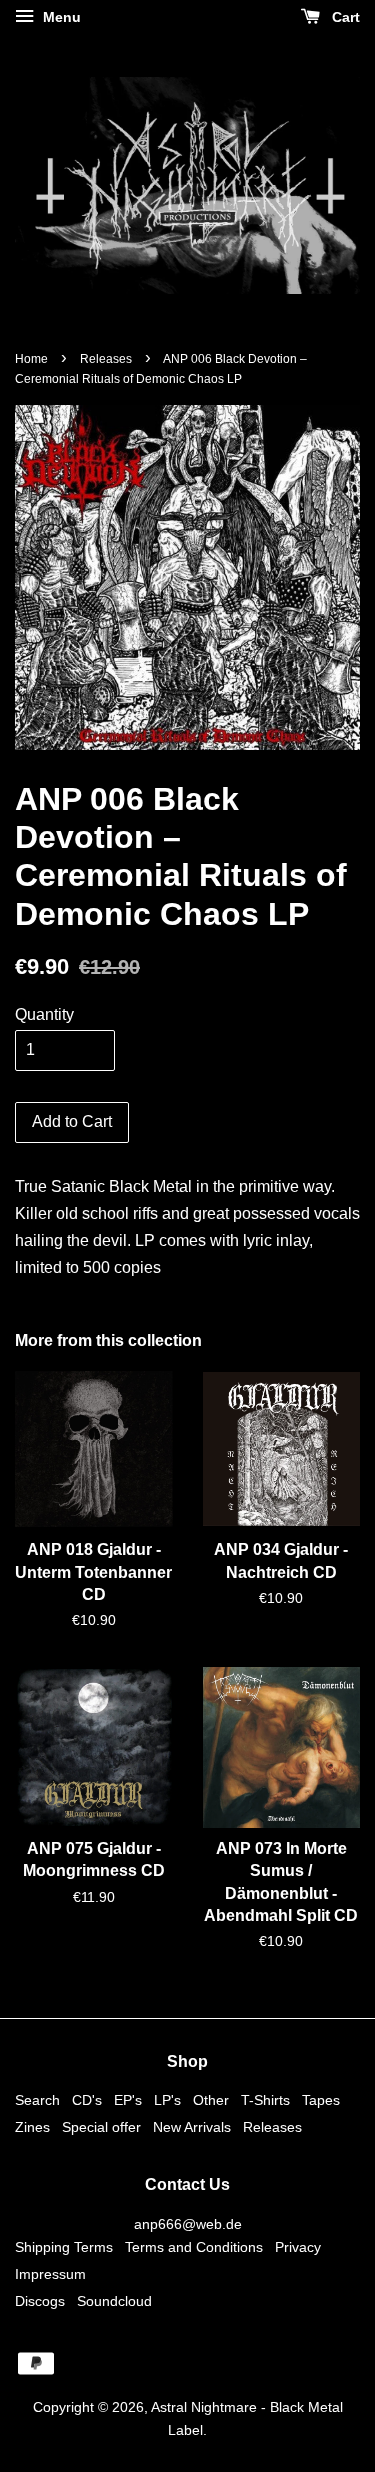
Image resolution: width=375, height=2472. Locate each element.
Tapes (321, 2100)
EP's (128, 2100)
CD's (87, 2100)
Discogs (40, 2301)
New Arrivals (192, 2127)
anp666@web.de (188, 2224)
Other (211, 2100)
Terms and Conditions (194, 2247)
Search (37, 2100)
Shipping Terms (64, 2247)
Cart (344, 17)
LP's (167, 2100)
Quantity (44, 1014)
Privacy (298, 2247)
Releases (106, 359)
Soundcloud (114, 2301)
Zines (32, 2127)
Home (31, 359)
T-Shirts (265, 2100)
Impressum (50, 2274)
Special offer (101, 2127)
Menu (60, 17)
